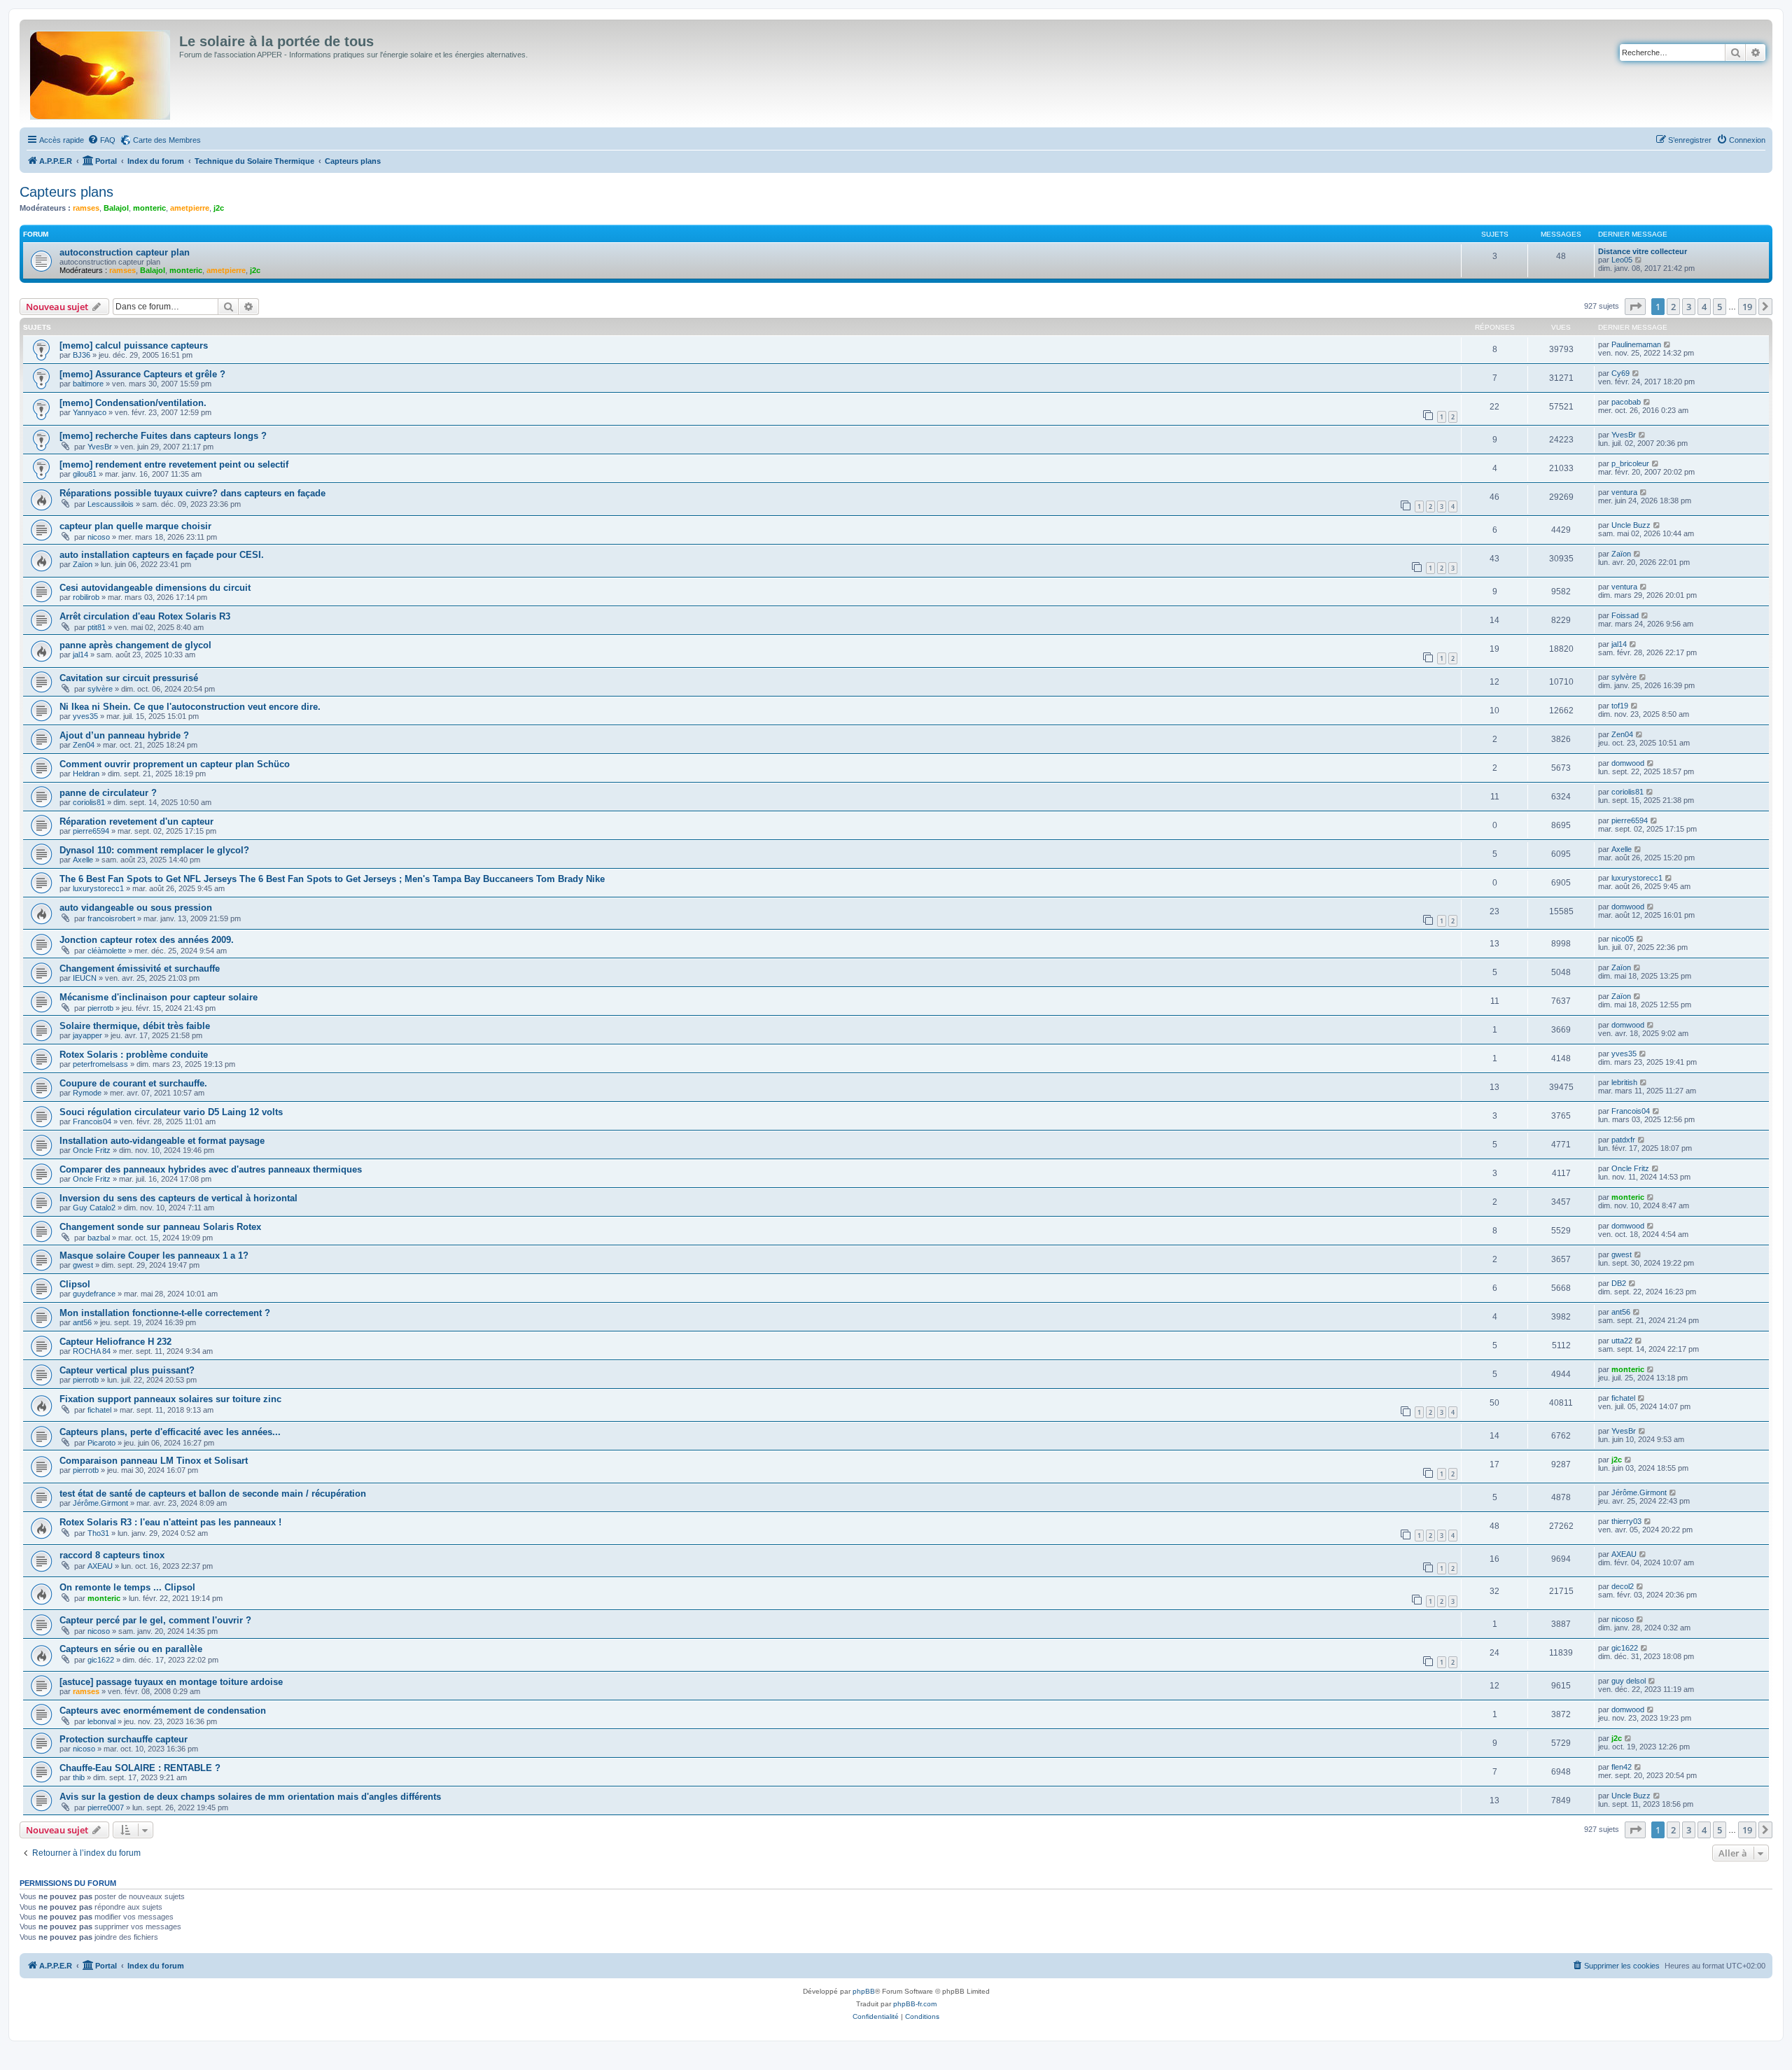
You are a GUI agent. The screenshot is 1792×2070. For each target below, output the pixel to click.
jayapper (87, 1035)
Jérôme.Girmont (100, 1503)
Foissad (1625, 615)
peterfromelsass (100, 1064)
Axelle (83, 860)
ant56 (82, 1322)
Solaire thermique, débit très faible (135, 1026)
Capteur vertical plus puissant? (127, 1370)
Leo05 (1622, 260)
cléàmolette (107, 951)
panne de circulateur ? (108, 793)
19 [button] (1747, 307)
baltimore (88, 384)
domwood (1628, 763)
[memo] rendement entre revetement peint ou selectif (174, 464)
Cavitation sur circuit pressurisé (129, 678)
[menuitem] (101, 140)
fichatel (99, 1410)
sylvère (100, 689)
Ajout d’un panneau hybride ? (124, 735)
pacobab (1626, 402)
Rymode (87, 1093)
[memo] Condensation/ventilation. (133, 403)
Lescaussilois (111, 504)
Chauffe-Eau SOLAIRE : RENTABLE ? (140, 1768)
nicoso (99, 537)
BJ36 (82, 355)
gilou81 (85, 474)
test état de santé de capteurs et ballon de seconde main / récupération (213, 1494)
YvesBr (100, 447)
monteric (149, 208)
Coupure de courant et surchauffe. (133, 1083)
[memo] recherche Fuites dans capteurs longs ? (163, 436)
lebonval (101, 1721)
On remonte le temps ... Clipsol (127, 1587)
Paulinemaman (1636, 344)
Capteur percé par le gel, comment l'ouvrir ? (155, 1620)
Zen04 (84, 745)
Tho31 (98, 1533)
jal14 (80, 655)
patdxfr (1623, 1140)
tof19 (1620, 706)
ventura (1624, 492)
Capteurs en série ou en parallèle (131, 1649)
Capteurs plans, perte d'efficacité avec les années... (170, 1432)
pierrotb (100, 1008)
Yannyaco (90, 412)
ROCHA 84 (92, 1351)
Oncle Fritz (92, 1150)
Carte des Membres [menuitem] (167, 140)
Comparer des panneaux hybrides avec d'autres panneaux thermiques (211, 1169)
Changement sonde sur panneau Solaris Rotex (160, 1227)
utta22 (1622, 1341)
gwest (83, 1265)
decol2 (1623, 1586)
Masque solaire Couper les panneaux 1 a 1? (154, 1256)
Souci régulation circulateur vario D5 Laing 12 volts (171, 1112)
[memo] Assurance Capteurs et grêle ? (142, 374)
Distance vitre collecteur (1643, 251)
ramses (86, 208)
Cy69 (1620, 373)
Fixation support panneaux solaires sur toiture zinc (170, 1399)
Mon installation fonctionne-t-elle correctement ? (165, 1313)
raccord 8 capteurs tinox (112, 1555)
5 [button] (1720, 307)
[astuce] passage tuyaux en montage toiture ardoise (171, 1682)
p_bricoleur (1630, 463)
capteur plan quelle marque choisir (135, 526)
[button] (1635, 307)
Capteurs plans (66, 192)
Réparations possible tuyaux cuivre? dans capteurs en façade (192, 493)
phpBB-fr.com (915, 2004)
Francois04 (92, 1121)
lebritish (1624, 1082)
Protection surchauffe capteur (124, 1739)
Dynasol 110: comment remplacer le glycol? (154, 850)
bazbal (99, 1238)
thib (79, 1777)
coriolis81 (89, 802)
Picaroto (101, 1443)
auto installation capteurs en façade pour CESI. (162, 555)
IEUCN (85, 978)
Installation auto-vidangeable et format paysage (162, 1141)
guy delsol (1629, 1681)
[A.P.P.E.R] (101, 72)
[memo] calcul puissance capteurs (134, 345)
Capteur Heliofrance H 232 (115, 1342)
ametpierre (190, 208)
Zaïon (83, 564)
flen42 (1622, 1767)
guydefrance (94, 1294)
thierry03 (1626, 1521)
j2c (219, 208)
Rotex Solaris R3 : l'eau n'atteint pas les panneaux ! (170, 1522)
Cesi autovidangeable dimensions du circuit (155, 588)
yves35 (85, 716)
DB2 (1619, 1283)
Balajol (116, 208)
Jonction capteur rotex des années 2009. (147, 940)
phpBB (864, 1991)
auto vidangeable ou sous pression (136, 908)
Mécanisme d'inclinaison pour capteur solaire (159, 997)
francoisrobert (111, 918)
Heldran (86, 774)
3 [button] (1689, 307)
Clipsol (75, 1284)
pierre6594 (91, 831)
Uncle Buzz (1631, 525)
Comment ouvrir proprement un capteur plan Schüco (175, 764)
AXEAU (100, 1566)
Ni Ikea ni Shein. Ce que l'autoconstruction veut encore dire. (190, 707)
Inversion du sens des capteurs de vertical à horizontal (178, 1198)
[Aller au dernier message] (1668, 344)
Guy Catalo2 (94, 1208)
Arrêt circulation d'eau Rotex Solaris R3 (145, 616)
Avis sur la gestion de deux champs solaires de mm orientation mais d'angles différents (250, 1797)
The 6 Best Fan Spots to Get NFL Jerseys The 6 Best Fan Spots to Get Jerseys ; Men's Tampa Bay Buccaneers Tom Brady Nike (332, 879)
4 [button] (1704, 307)
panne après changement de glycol (135, 645)
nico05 (1623, 939)
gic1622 (101, 1660)
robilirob (86, 597)
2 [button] (1673, 307)
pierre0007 (106, 1807)
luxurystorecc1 (98, 888)
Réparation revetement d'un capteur (136, 821)
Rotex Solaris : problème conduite (134, 1055)
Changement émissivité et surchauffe (140, 968)
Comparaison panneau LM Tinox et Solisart (154, 1461)
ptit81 (97, 627)
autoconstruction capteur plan (125, 252)
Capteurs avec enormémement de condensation (163, 1711)
